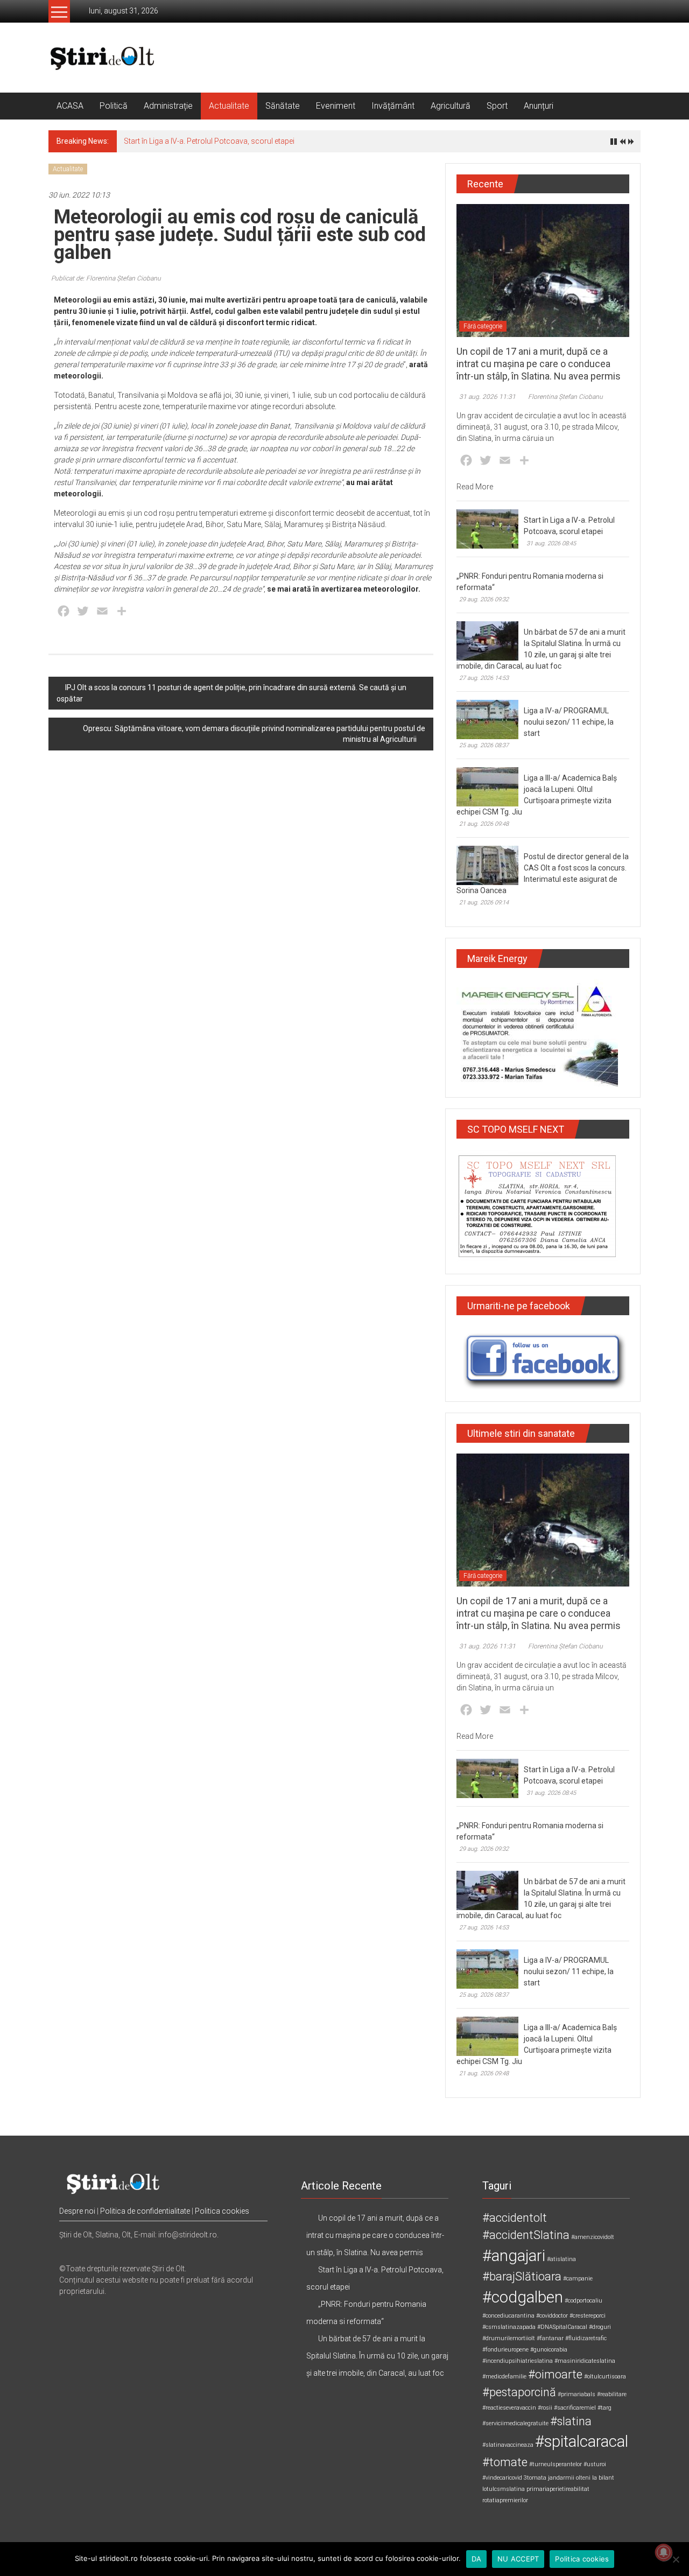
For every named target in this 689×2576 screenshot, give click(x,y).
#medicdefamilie (504, 2377)
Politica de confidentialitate (145, 2211)
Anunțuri (539, 106)
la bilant (603, 2478)
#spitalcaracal (582, 2441)
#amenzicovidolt (593, 2237)
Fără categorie (483, 326)
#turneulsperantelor (556, 2464)
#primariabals (576, 2394)
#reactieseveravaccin (509, 2408)
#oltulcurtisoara (605, 2377)
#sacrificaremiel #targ (583, 2408)
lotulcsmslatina (504, 2489)
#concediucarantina (508, 2316)
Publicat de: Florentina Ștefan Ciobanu (106, 278)
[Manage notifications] (664, 2552)
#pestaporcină (519, 2392)
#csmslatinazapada (509, 2327)
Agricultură (451, 106)
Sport (497, 106)
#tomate (505, 2462)
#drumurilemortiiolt (509, 2338)
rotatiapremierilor (505, 2500)
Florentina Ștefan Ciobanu (565, 397)
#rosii (545, 2408)
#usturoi (595, 2464)
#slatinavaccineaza (508, 2445)
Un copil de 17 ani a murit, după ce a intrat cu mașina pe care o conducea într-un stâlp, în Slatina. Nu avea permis (539, 364)
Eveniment (336, 106)
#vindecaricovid (502, 2478)
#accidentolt (515, 2218)
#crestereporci (588, 2316)
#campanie (578, 2279)
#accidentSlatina (526, 2235)
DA (477, 2559)
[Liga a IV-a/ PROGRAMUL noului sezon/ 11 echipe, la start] (487, 719)
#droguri (600, 2327)
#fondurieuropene (505, 2350)
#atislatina (561, 2259)
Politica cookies (222, 2211)
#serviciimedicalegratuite (515, 2423)
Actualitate (229, 106)
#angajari (514, 2256)
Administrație (168, 106)
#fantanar (550, 2338)
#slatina (571, 2421)
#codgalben (523, 2297)
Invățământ (393, 106)
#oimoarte (555, 2374)
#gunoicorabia (549, 2350)
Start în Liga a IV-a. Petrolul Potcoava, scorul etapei (209, 141)
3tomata (535, 2478)
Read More (475, 487)
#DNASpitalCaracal (562, 2327)
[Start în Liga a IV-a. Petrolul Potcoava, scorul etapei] (487, 528)
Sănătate (283, 106)
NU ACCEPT (518, 2559)
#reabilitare (612, 2394)
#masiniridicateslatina (585, 2361)
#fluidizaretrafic (586, 2338)
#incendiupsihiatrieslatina (518, 2361)
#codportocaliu (583, 2301)
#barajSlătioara (522, 2276)
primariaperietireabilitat (558, 2489)
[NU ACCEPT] (676, 2559)
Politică (114, 106)
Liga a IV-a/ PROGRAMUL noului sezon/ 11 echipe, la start (569, 722)
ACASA (70, 106)
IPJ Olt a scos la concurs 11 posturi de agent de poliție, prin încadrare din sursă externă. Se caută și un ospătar (231, 693)
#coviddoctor (552, 2316)
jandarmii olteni (569, 2478)
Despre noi (77, 2211)
